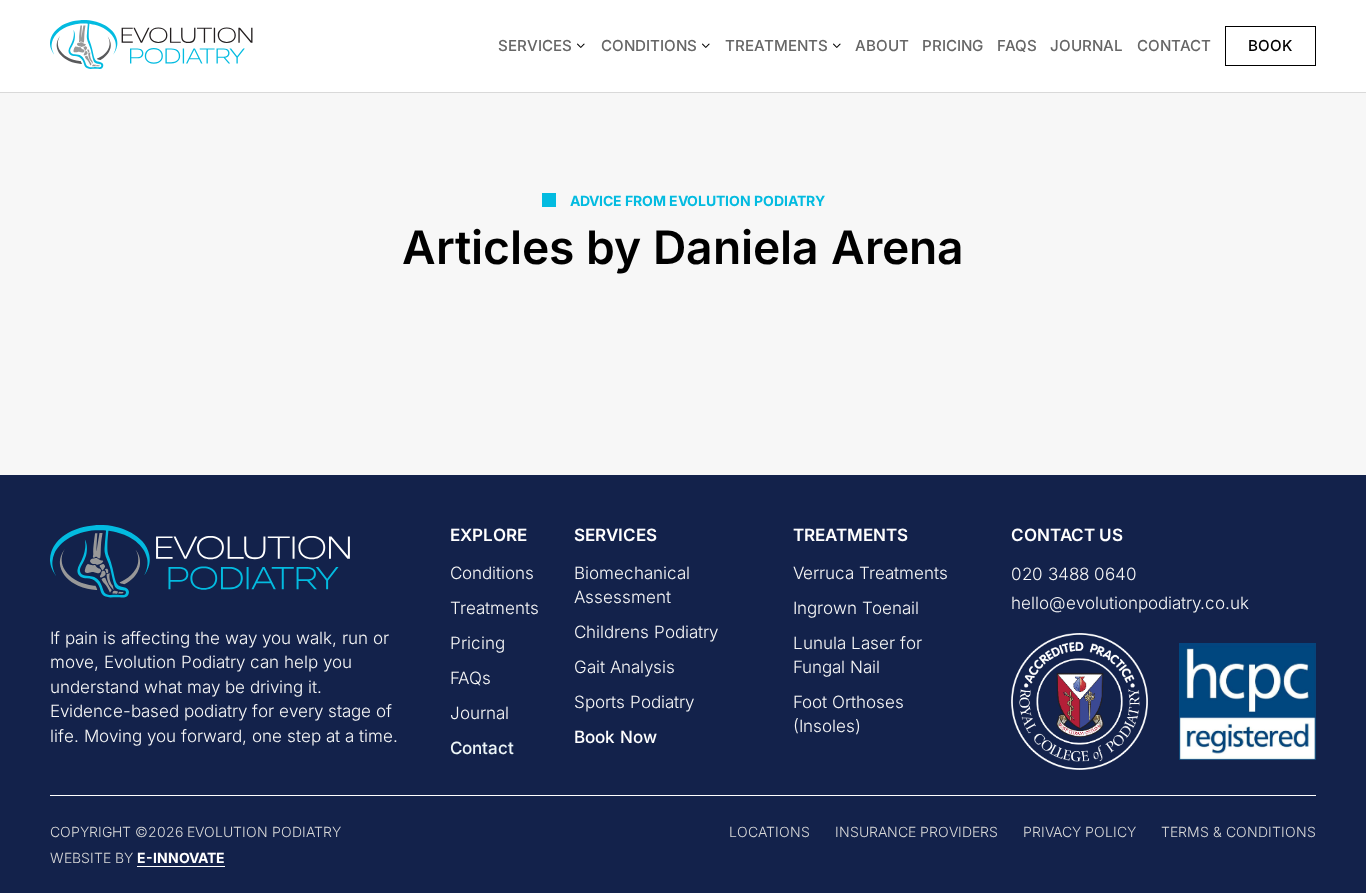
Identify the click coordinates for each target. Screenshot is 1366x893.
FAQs (1017, 45)
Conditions (649, 45)
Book (1270, 45)
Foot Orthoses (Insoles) (848, 714)
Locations (769, 831)
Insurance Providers (916, 831)
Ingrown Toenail (856, 608)
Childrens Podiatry (646, 632)
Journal (1086, 45)
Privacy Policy (1079, 831)
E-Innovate (181, 857)
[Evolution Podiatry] (162, 46)
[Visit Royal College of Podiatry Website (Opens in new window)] (1079, 701)
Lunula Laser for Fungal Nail (857, 655)
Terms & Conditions (1238, 831)
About (882, 45)
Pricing (952, 45)
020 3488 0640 (1074, 574)
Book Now (615, 737)
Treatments (776, 45)
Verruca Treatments (870, 573)
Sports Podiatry (634, 702)
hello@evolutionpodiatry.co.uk (1130, 603)
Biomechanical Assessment (632, 585)
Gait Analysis (624, 667)
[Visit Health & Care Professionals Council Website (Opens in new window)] (1247, 701)
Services (535, 45)
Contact (1174, 45)
